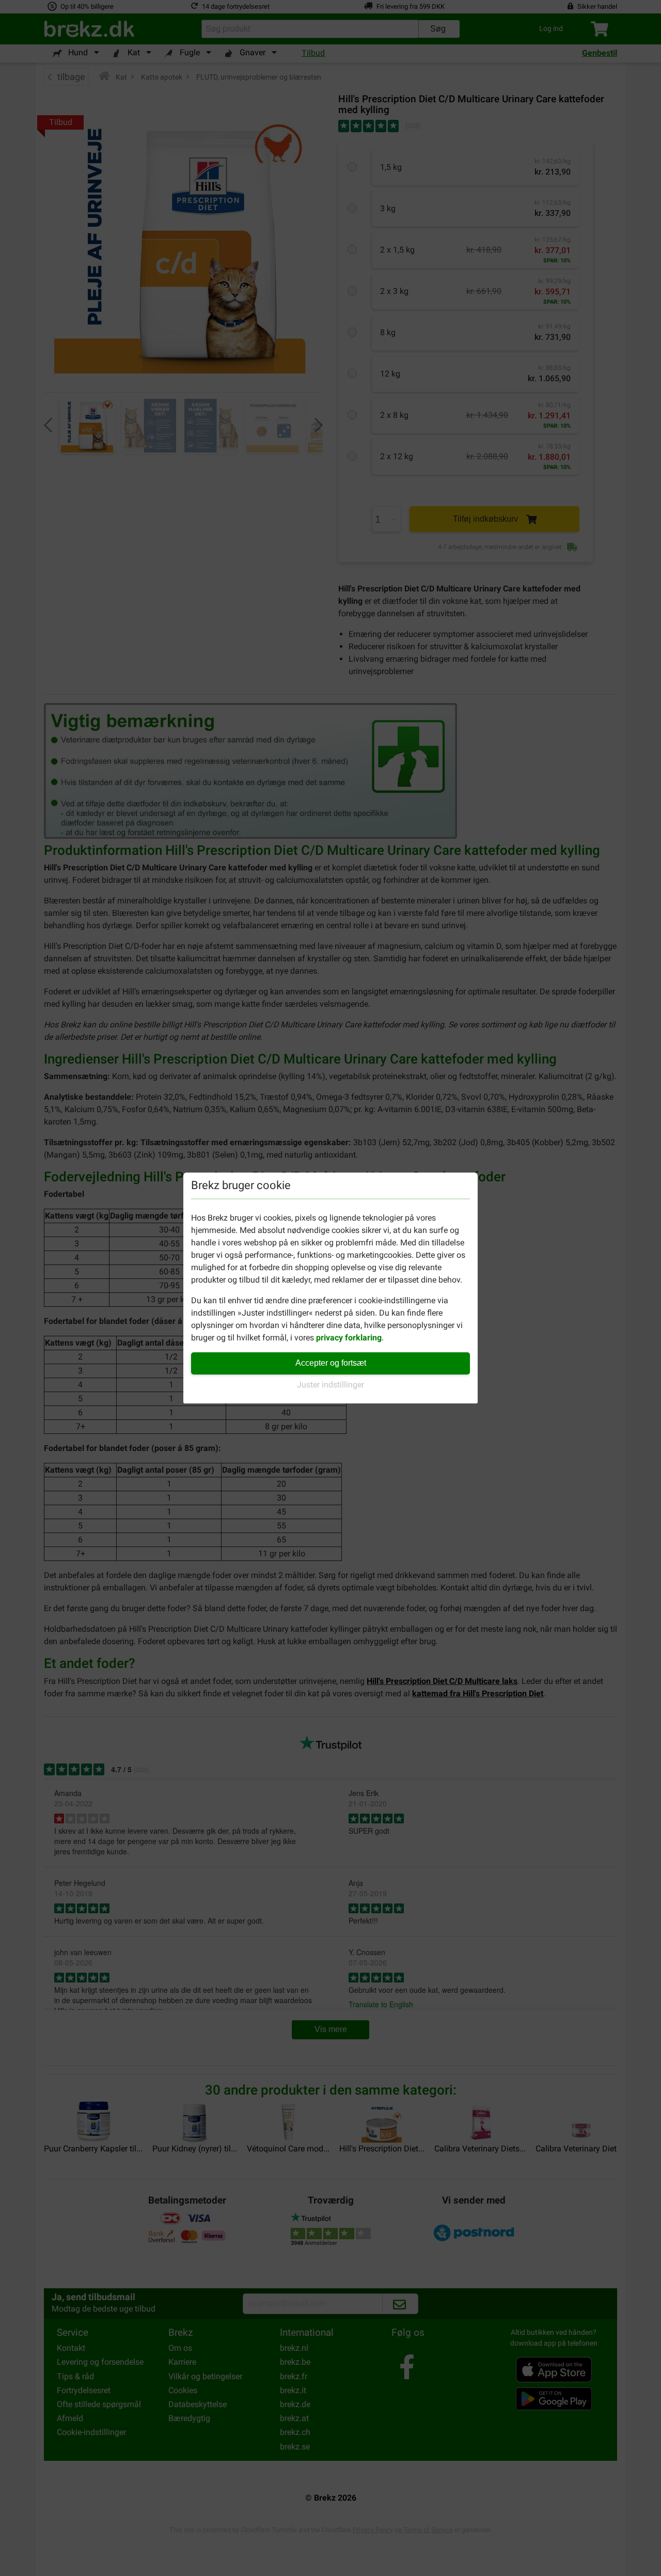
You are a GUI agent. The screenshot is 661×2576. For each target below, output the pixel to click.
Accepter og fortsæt (331, 1363)
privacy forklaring (349, 1338)
